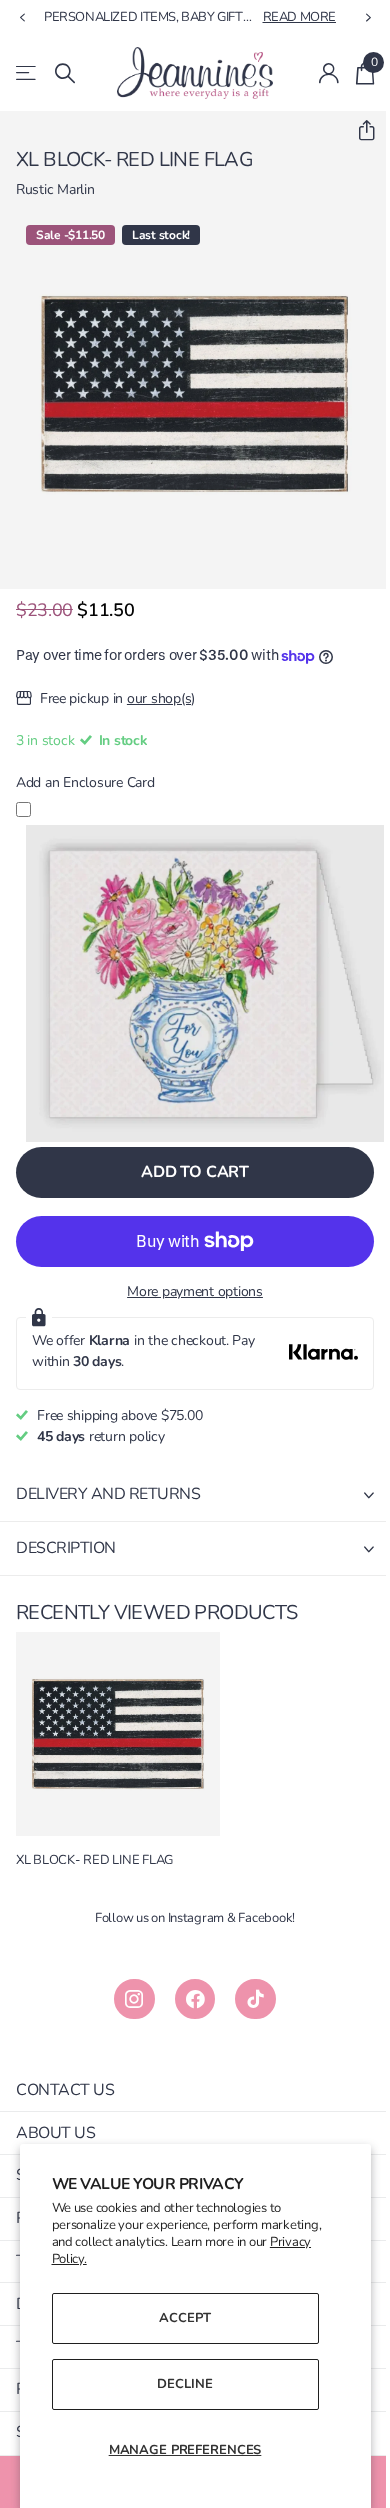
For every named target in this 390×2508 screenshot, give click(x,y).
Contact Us (65, 2090)
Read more (300, 17)
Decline (184, 2384)
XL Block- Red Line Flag (94, 1860)
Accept (184, 2318)
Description (66, 1548)
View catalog (27, 73)
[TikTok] (255, 1999)
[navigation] (22, 18)
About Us (55, 2133)
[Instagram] (134, 1999)
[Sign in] (329, 73)
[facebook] (195, 1999)
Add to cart (195, 1172)
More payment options (195, 1291)
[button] (358, 131)
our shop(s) (161, 698)
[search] (65, 73)
